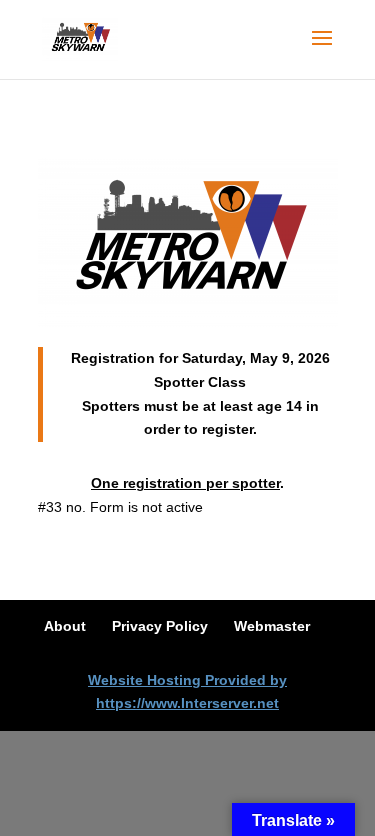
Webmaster (272, 626)
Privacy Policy (160, 626)
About (65, 626)
